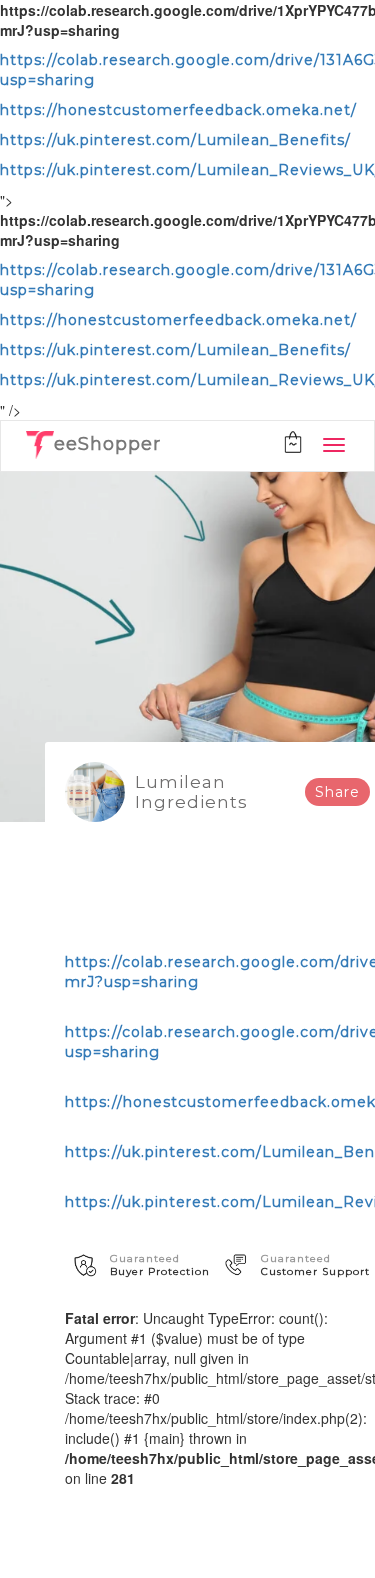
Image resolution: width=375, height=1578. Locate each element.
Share (337, 792)
